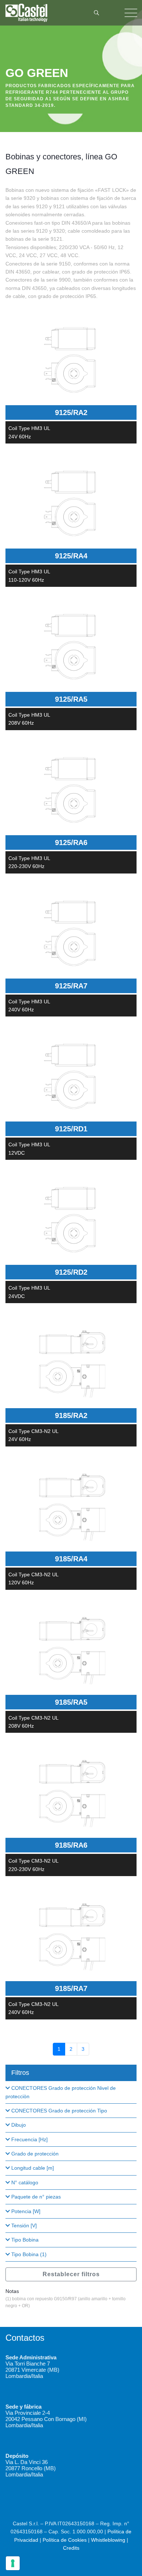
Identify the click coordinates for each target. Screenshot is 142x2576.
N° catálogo (24, 2182)
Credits (71, 2548)
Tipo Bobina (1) (28, 2254)
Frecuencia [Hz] (29, 2139)
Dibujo (18, 2125)
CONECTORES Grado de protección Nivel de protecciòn (61, 2092)
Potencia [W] (25, 2211)
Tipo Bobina (24, 2240)
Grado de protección (34, 2154)
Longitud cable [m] (32, 2168)
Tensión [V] (23, 2226)
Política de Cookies (65, 2540)
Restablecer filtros (71, 2274)
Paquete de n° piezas (35, 2197)
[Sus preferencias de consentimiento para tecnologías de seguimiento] (13, 2563)
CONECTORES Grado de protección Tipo (58, 2111)
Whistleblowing (108, 2540)
